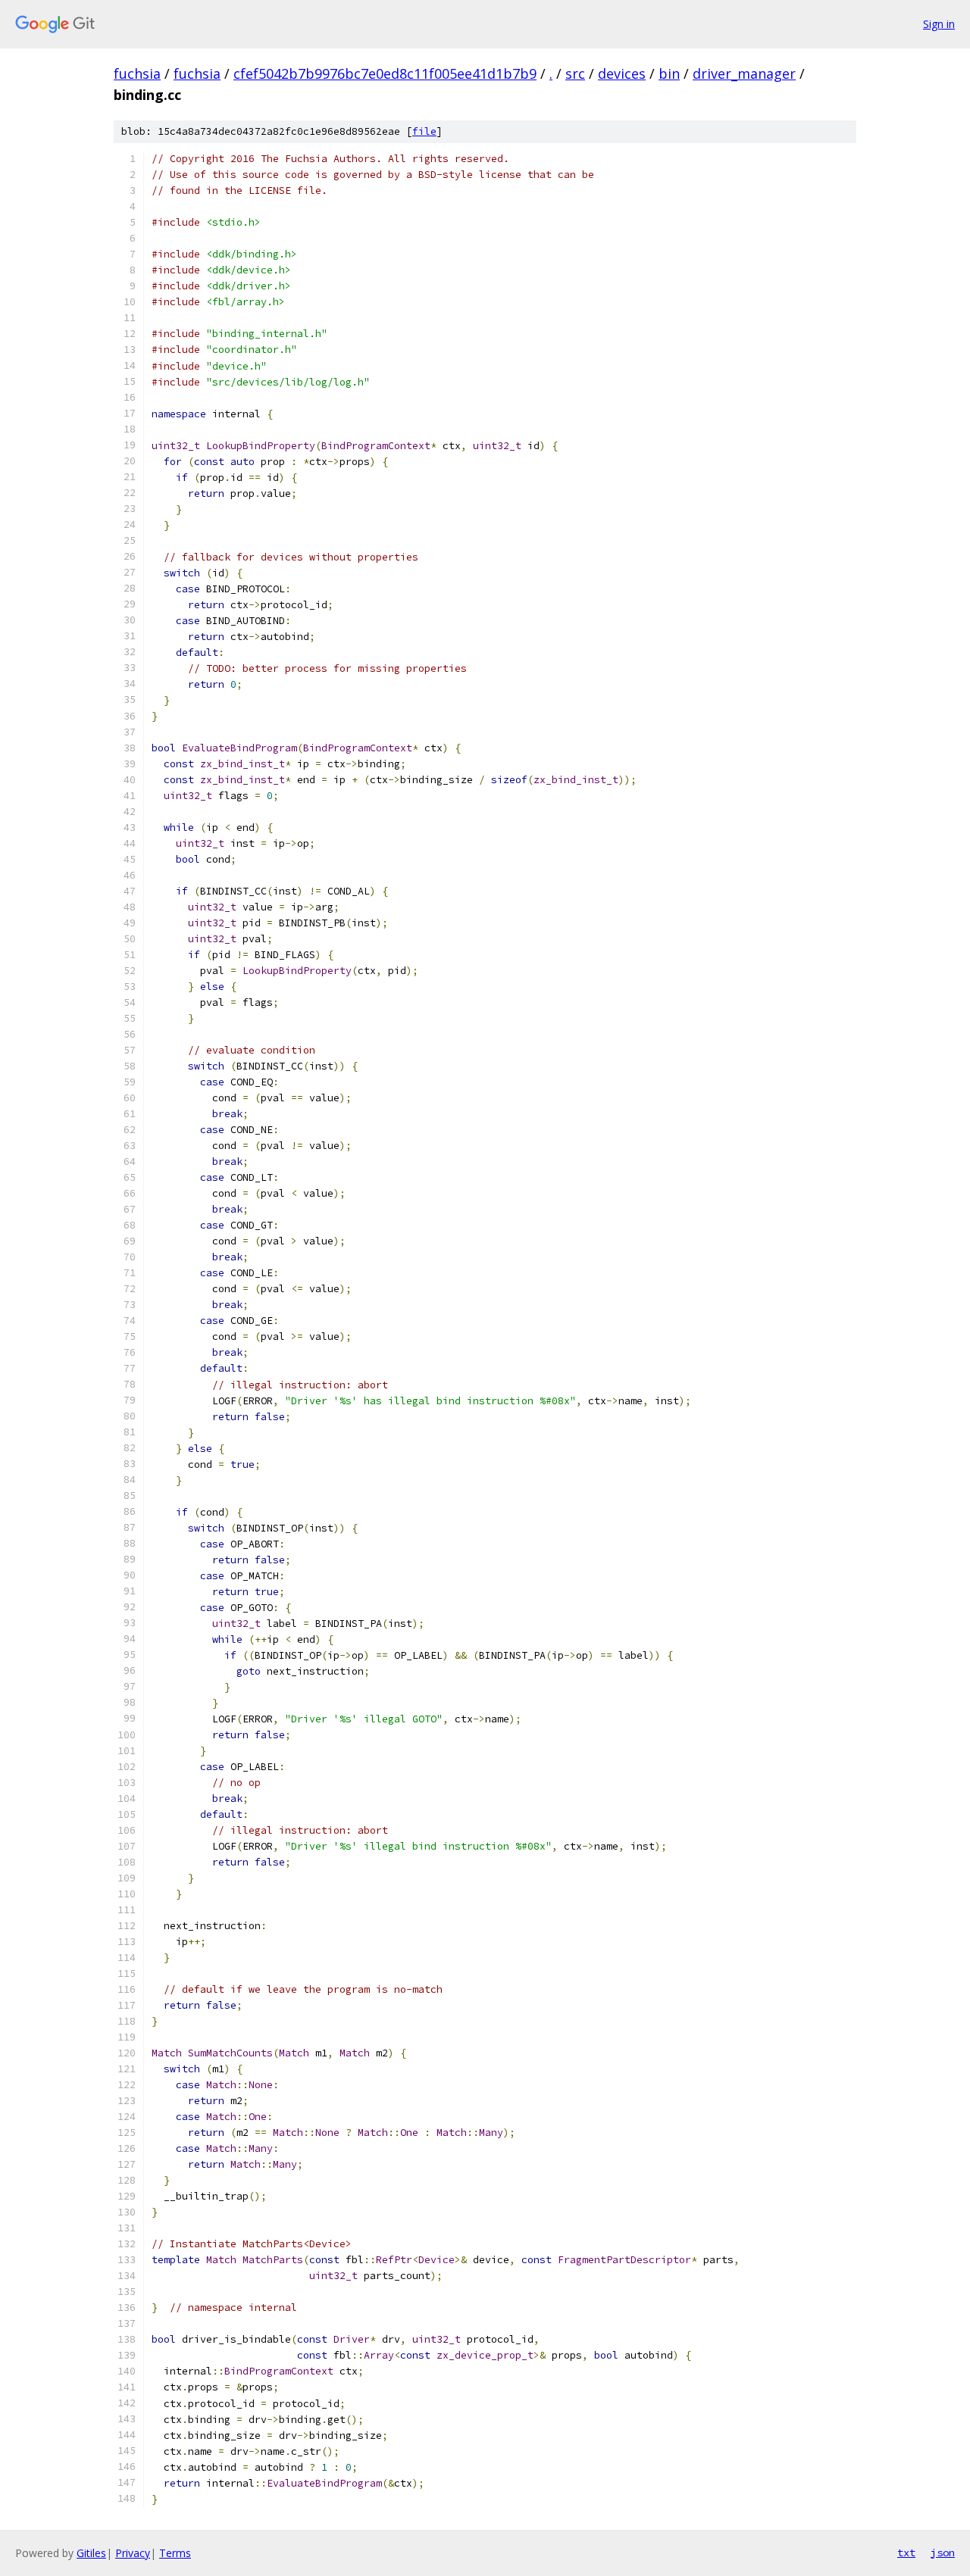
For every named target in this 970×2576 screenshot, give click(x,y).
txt (906, 2553)
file (424, 131)
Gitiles (91, 2553)
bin (669, 73)
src (575, 73)
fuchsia (137, 73)
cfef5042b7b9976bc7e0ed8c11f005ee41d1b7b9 (385, 73)
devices (622, 73)
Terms (175, 2553)
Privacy (133, 2553)
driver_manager (744, 73)
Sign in (939, 24)
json (943, 2553)
